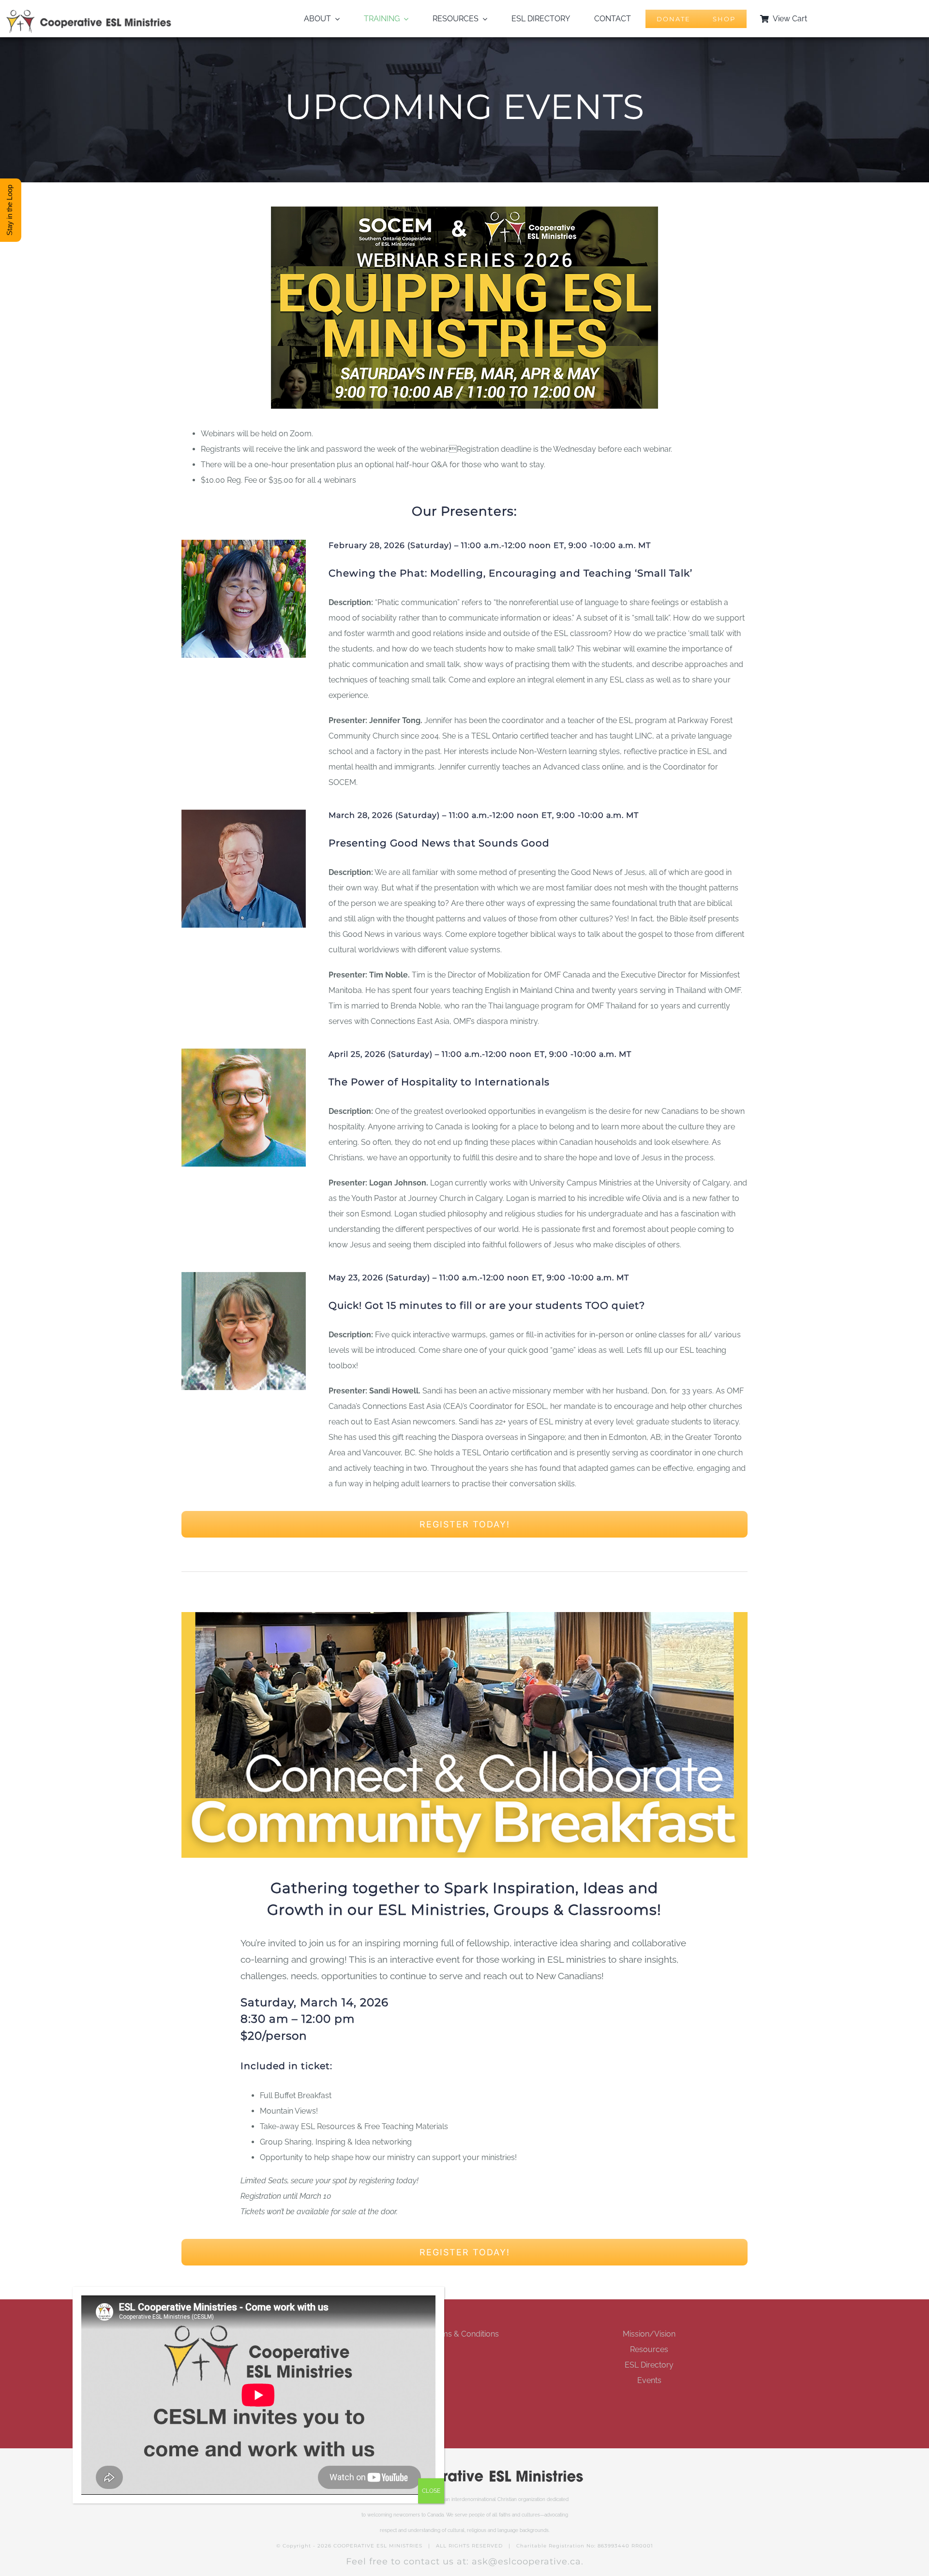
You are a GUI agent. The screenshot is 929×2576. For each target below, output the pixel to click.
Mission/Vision (649, 2334)
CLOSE (431, 2491)
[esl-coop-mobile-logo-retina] (89, 13)
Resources (649, 2349)
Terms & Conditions (464, 2334)
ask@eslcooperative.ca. (528, 2561)
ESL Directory (649, 2365)
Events (649, 2380)
